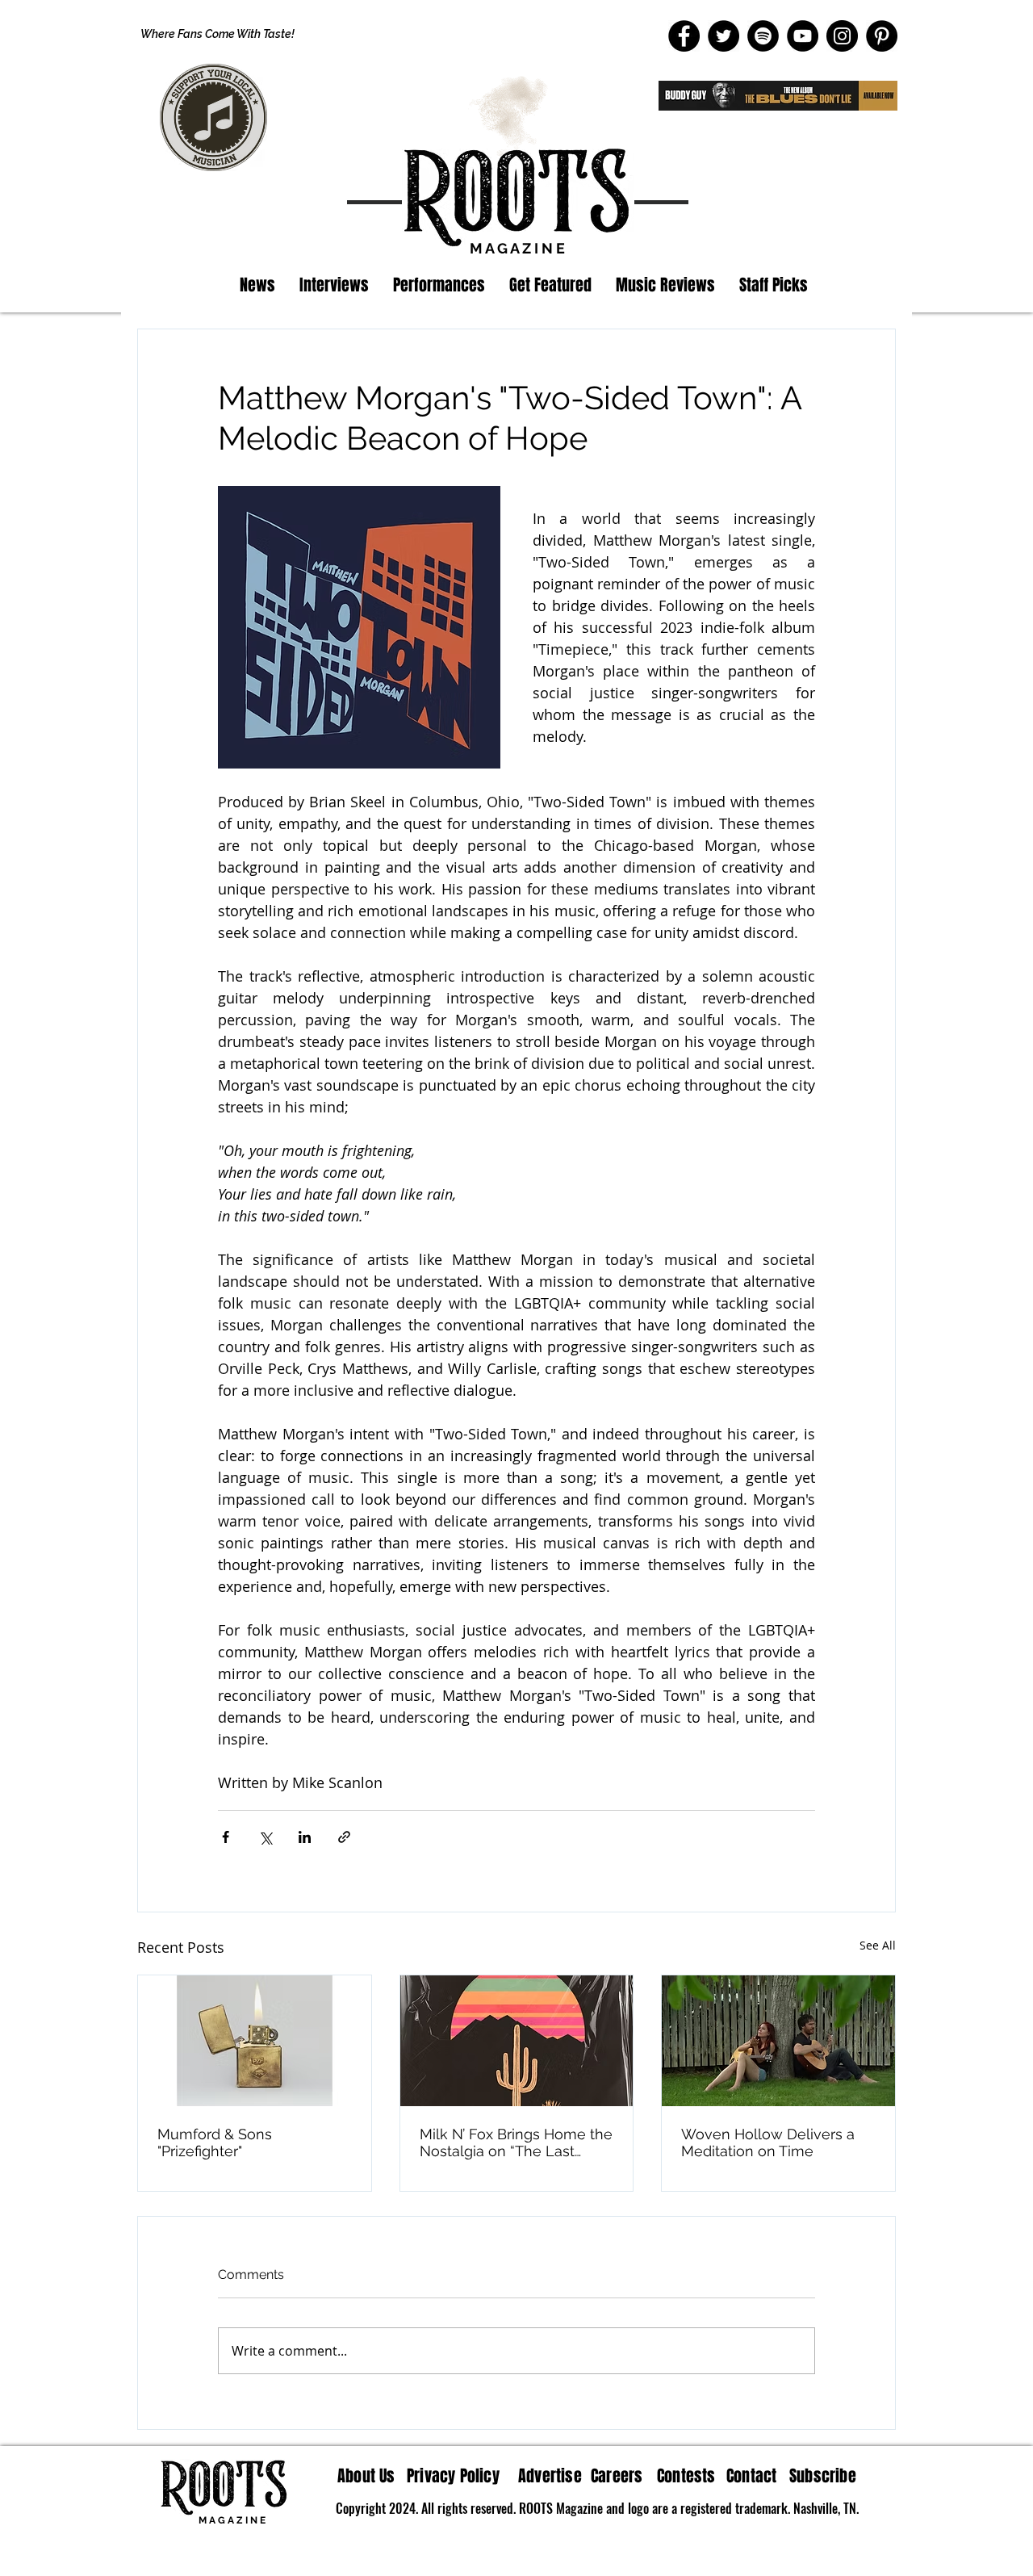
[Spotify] (763, 36)
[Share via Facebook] (226, 1837)
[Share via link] (344, 1837)
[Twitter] (724, 36)
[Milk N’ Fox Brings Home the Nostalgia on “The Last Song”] (517, 2041)
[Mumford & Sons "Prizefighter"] (255, 2041)
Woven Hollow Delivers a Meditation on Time (768, 2142)
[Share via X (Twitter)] (265, 1837)
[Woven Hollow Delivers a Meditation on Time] (778, 2041)
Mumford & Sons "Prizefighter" (215, 2142)
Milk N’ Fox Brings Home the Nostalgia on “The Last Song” (516, 2142)
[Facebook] (684, 36)
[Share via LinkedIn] (305, 1837)
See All (878, 1945)
